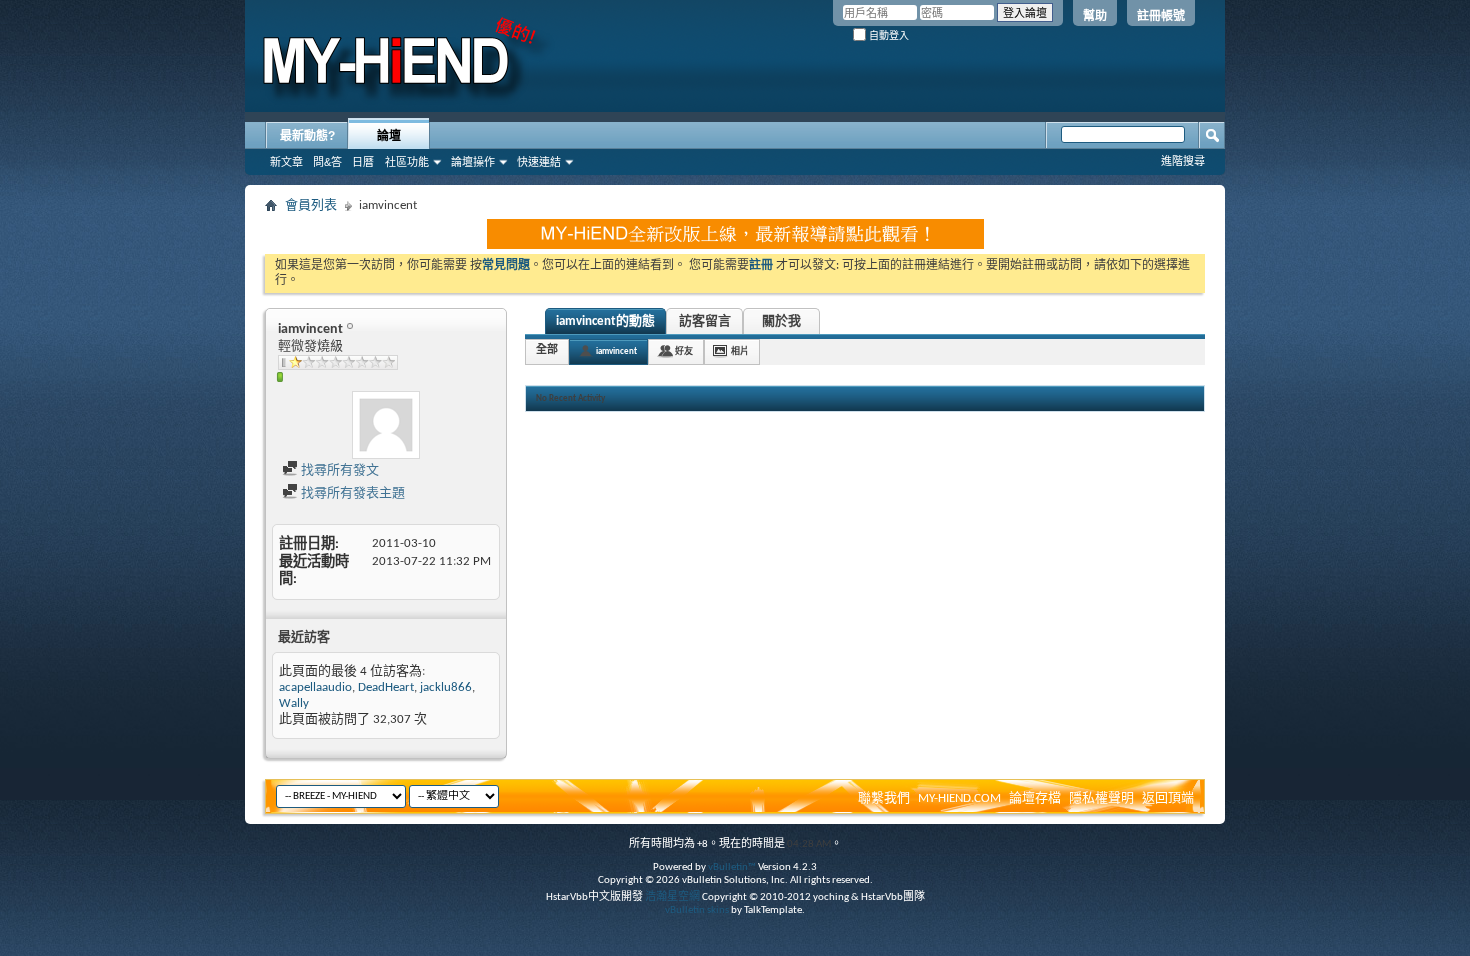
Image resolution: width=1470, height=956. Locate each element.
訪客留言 (705, 321)
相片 (740, 351)
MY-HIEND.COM (959, 798)
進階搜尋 (1183, 161)
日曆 (363, 162)
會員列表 (311, 205)
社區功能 (407, 162)
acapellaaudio (315, 687)
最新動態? (307, 136)
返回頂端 (1168, 798)
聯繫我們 (884, 798)
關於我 (781, 321)
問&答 (327, 162)
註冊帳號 (1161, 16)
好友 (684, 351)
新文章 (286, 162)
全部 (547, 350)
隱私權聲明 (1101, 798)
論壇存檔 (1035, 798)
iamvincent (616, 351)
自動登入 (887, 35)
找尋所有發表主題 (351, 493)
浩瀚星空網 (672, 897)
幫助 (1095, 16)
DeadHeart (386, 687)
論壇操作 (473, 162)
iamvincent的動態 (605, 321)
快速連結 (539, 162)
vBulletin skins (697, 910)
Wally (294, 703)
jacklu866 (446, 687)
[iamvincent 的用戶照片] (386, 425)
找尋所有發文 (338, 470)
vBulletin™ (732, 867)
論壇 (389, 136)
